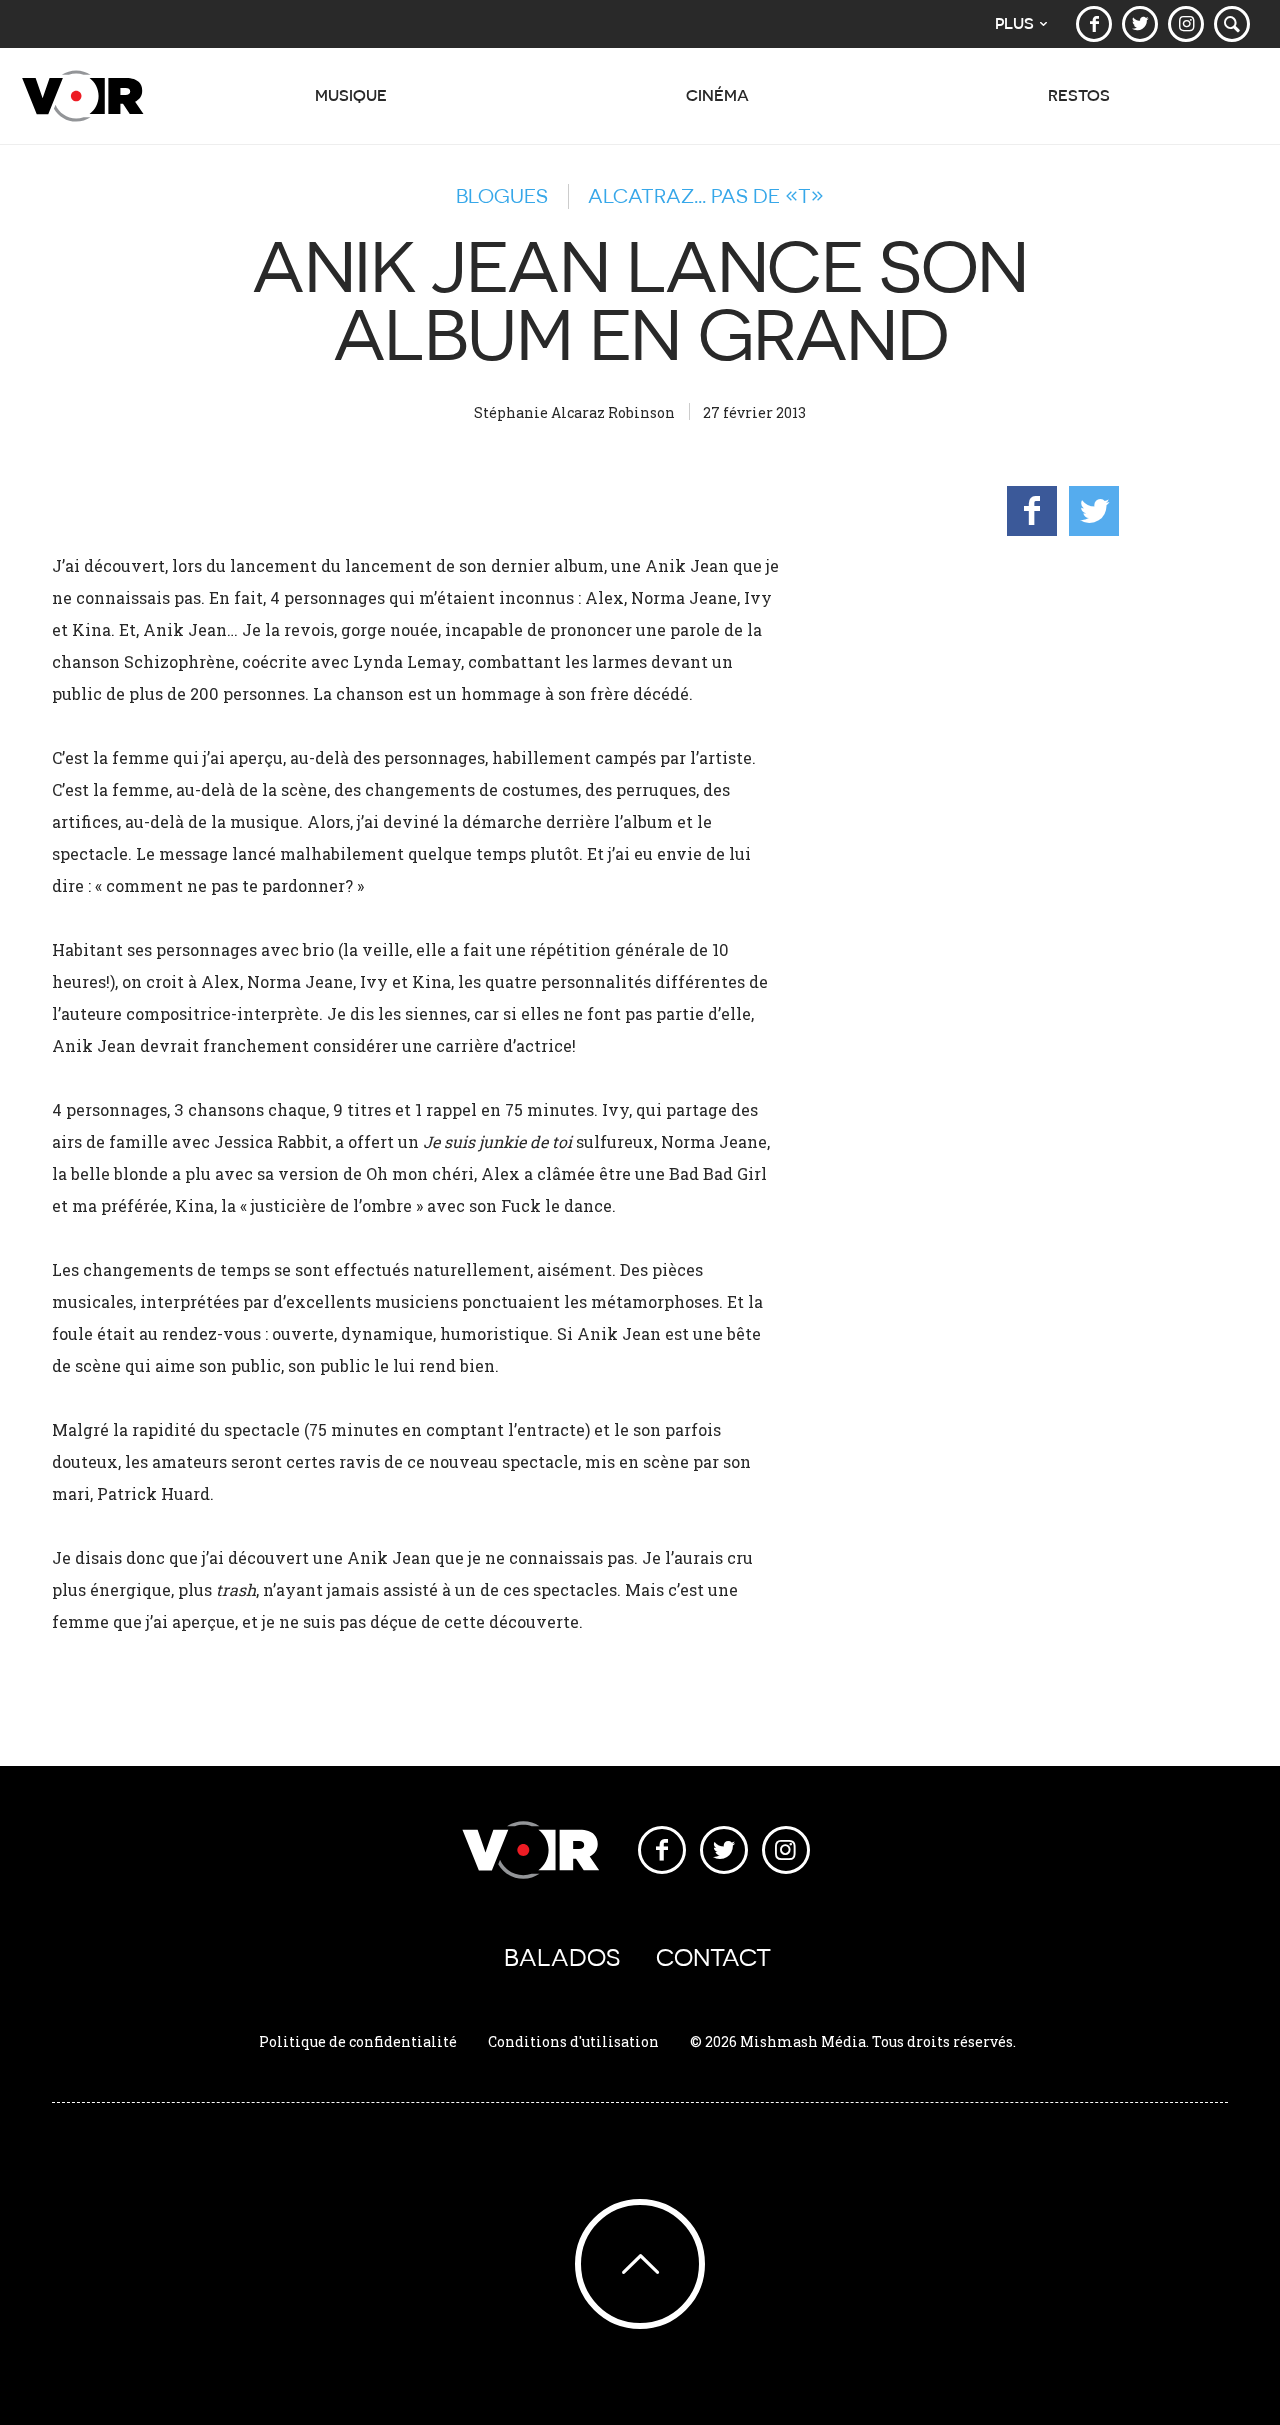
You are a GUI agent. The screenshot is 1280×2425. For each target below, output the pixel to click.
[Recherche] (1232, 24)
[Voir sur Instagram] (1186, 24)
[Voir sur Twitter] (1140, 24)
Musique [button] (351, 95)
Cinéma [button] (717, 95)
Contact (713, 1957)
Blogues (502, 196)
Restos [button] (1079, 95)
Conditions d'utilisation (573, 2041)
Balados (562, 1957)
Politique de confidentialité (358, 2041)
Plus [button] (1014, 23)
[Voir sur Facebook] (1094, 24)
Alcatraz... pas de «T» (706, 196)
